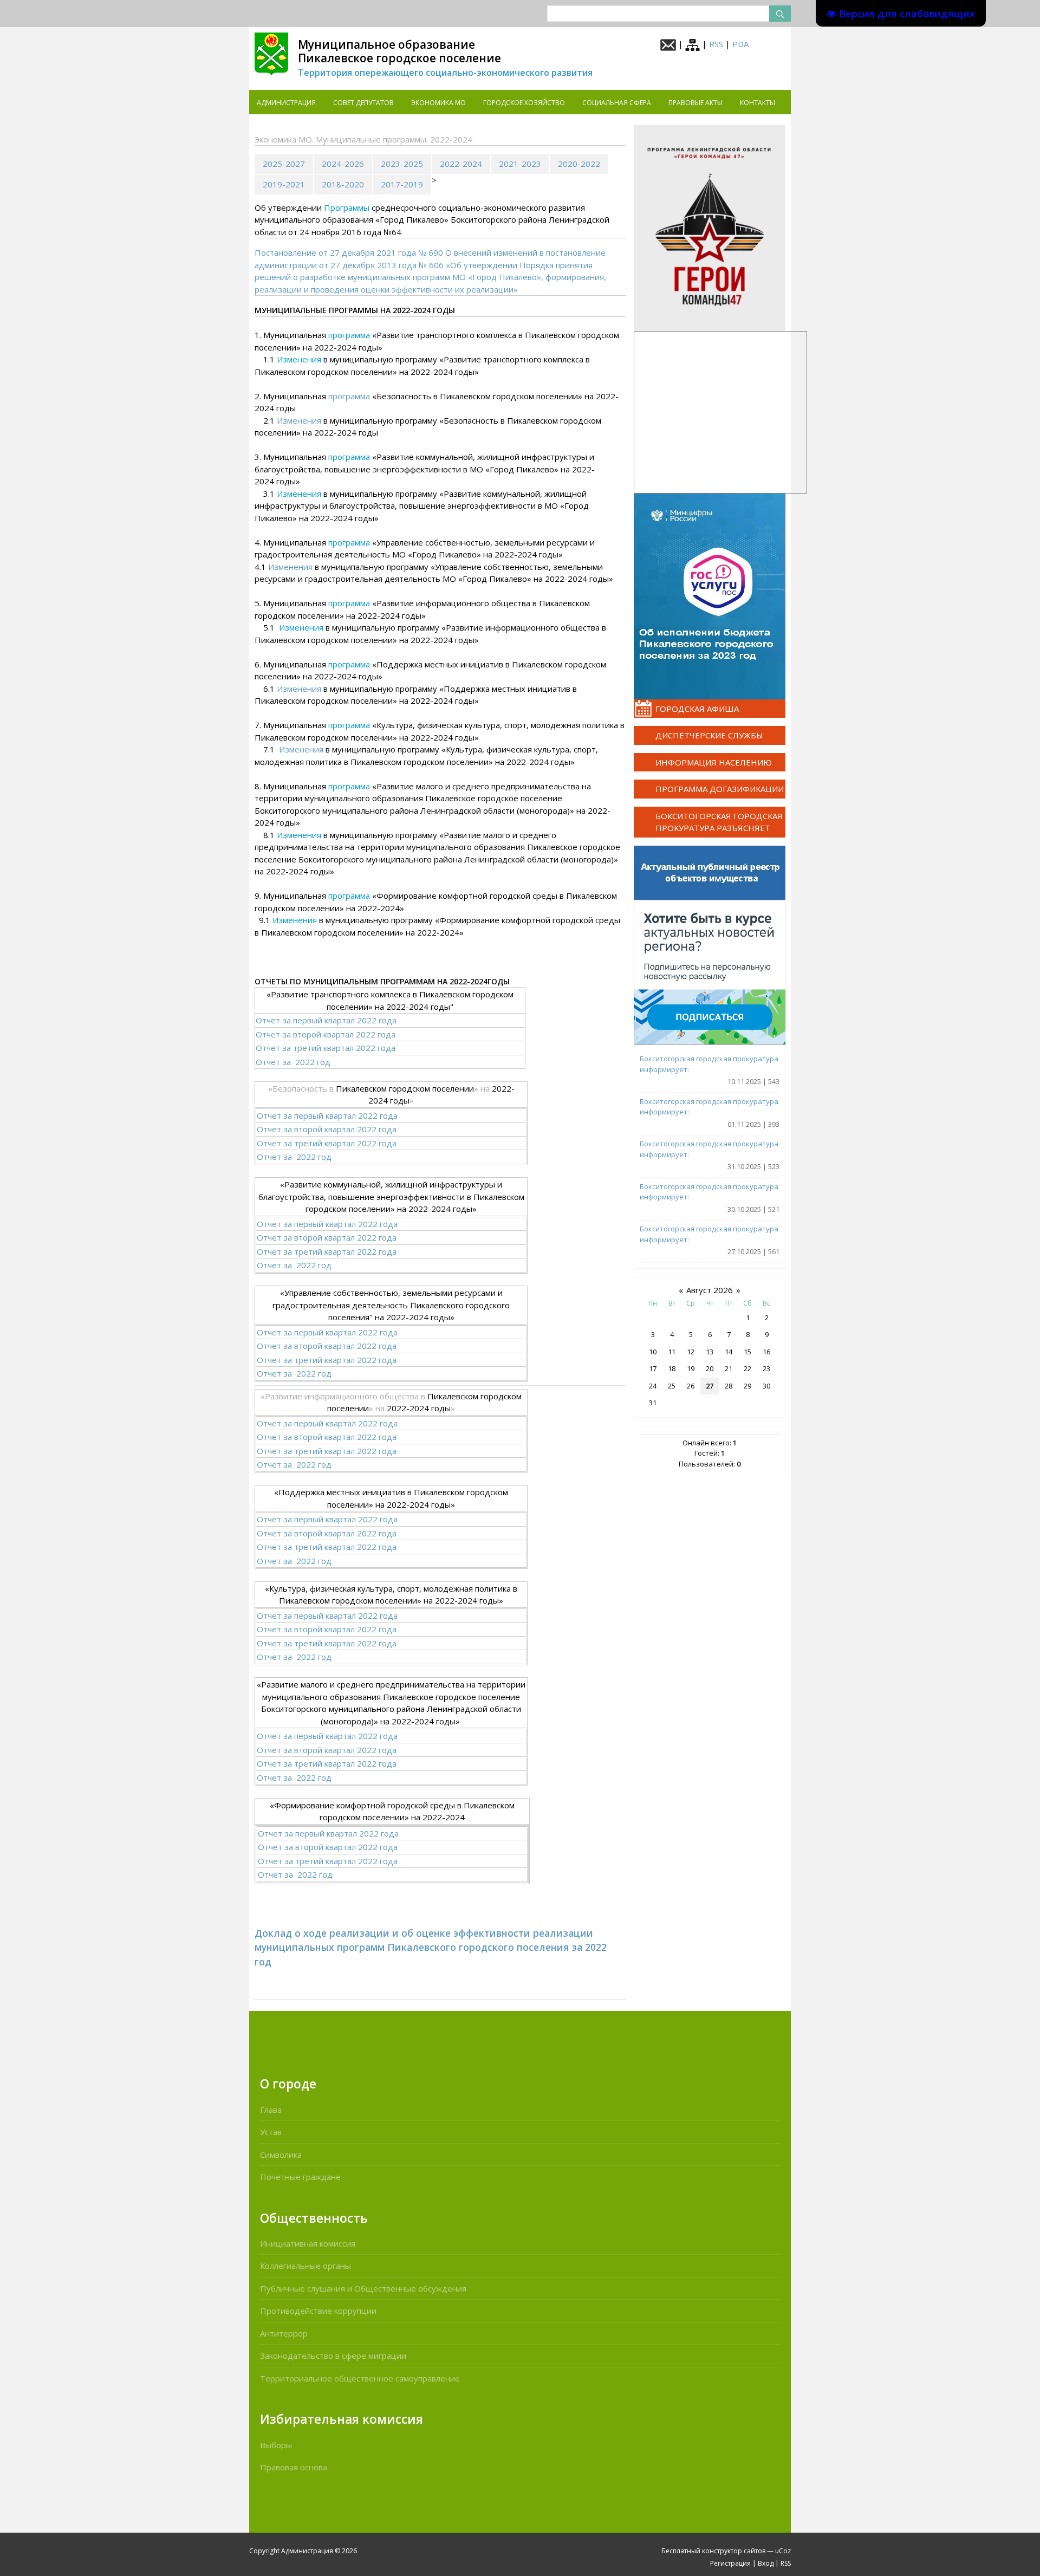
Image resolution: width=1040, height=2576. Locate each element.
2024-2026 (343, 164)
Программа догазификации (720, 789)
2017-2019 (402, 184)
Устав (271, 2132)
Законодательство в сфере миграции (333, 2356)
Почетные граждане (300, 2177)
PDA (740, 44)
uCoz (783, 2551)
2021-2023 (520, 164)
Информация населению (714, 762)
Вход (766, 2563)
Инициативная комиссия (308, 2243)
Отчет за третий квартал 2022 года (326, 1048)
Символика (281, 2155)
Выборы (276, 2445)
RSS (716, 44)
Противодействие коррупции (318, 2311)
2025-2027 (284, 164)
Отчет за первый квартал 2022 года (326, 1020)
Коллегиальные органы (305, 2266)
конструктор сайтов (734, 2551)
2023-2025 (402, 164)
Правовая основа (294, 2467)
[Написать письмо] (668, 44)
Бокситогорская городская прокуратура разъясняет (719, 822)
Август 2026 (710, 1290)
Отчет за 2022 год (293, 1062)
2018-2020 (343, 184)
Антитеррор (284, 2333)
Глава (271, 2110)
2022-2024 (461, 164)
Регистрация (730, 2563)
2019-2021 (284, 184)
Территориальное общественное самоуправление (360, 2378)
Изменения (299, 420)
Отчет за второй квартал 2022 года (326, 1034)
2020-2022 (579, 164)
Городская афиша (697, 709)
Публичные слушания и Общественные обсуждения (363, 2288)
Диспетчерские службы (709, 735)
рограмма (351, 396)
